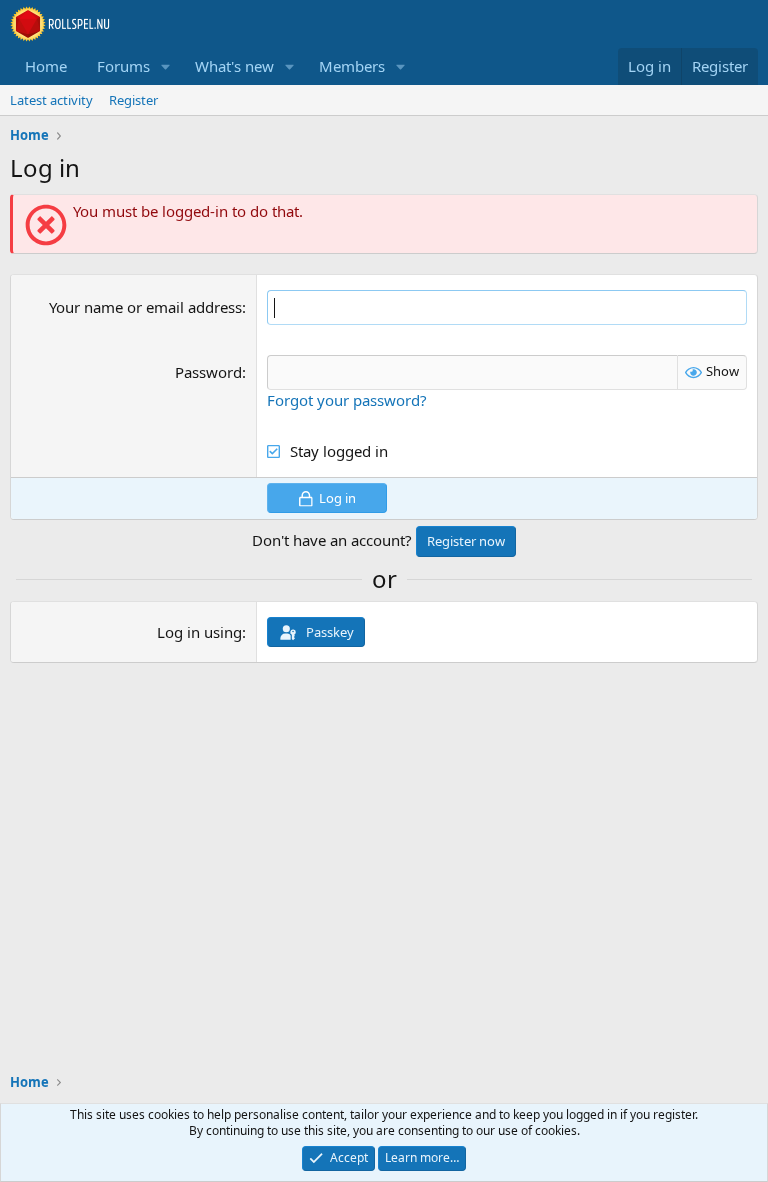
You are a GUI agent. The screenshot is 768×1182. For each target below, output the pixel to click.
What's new (234, 66)
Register (133, 100)
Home (46, 66)
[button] (166, 66)
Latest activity (51, 100)
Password (208, 372)
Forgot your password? (347, 400)
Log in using (199, 632)
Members (352, 66)
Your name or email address (145, 307)
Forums (123, 66)
